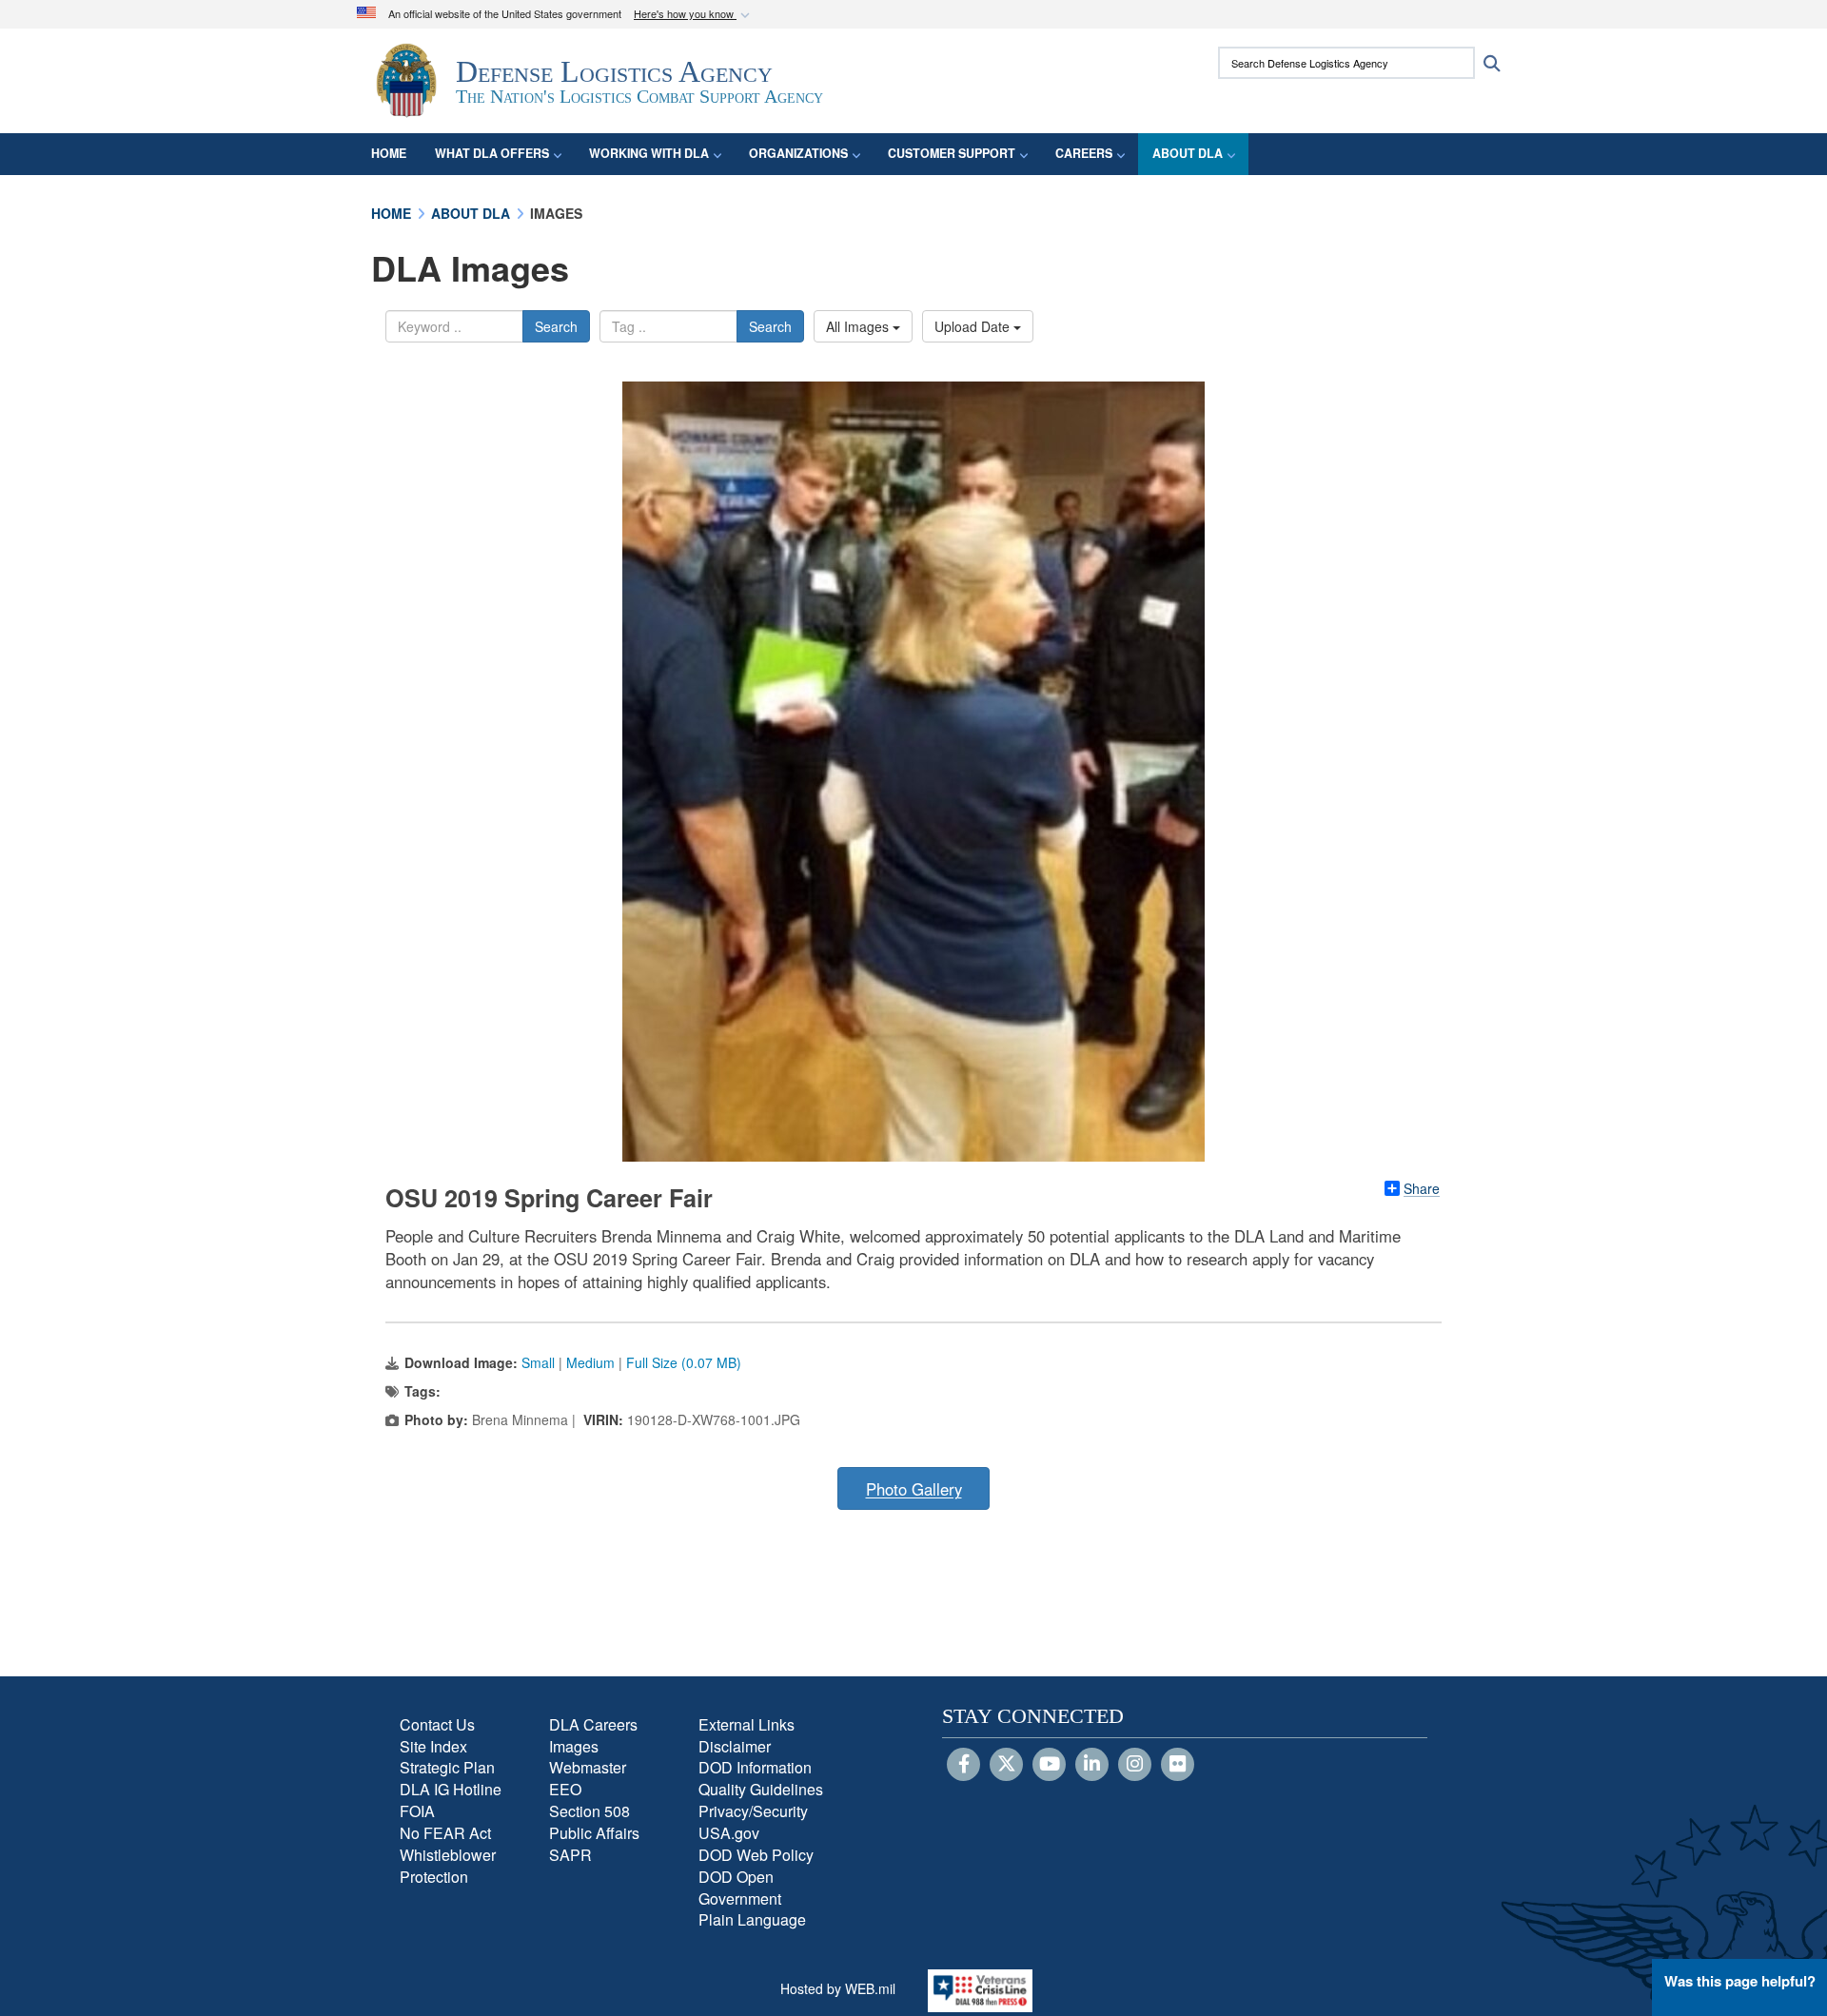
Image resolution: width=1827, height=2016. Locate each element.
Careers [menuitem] (1084, 153)
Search (556, 326)
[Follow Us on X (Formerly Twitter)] (1006, 1765)
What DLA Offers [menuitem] (492, 153)
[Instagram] (1135, 1765)
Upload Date (974, 326)
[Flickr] (1178, 1765)
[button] (694, 15)
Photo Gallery (914, 1489)
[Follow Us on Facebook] (963, 1765)
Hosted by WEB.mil (838, 1988)
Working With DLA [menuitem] (649, 153)
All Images (859, 326)
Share (1422, 1188)
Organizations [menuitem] (798, 153)
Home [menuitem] (389, 153)
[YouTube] (1049, 1765)
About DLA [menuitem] (1188, 153)
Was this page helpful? (1740, 1981)
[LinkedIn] (1092, 1765)
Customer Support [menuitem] (952, 153)
